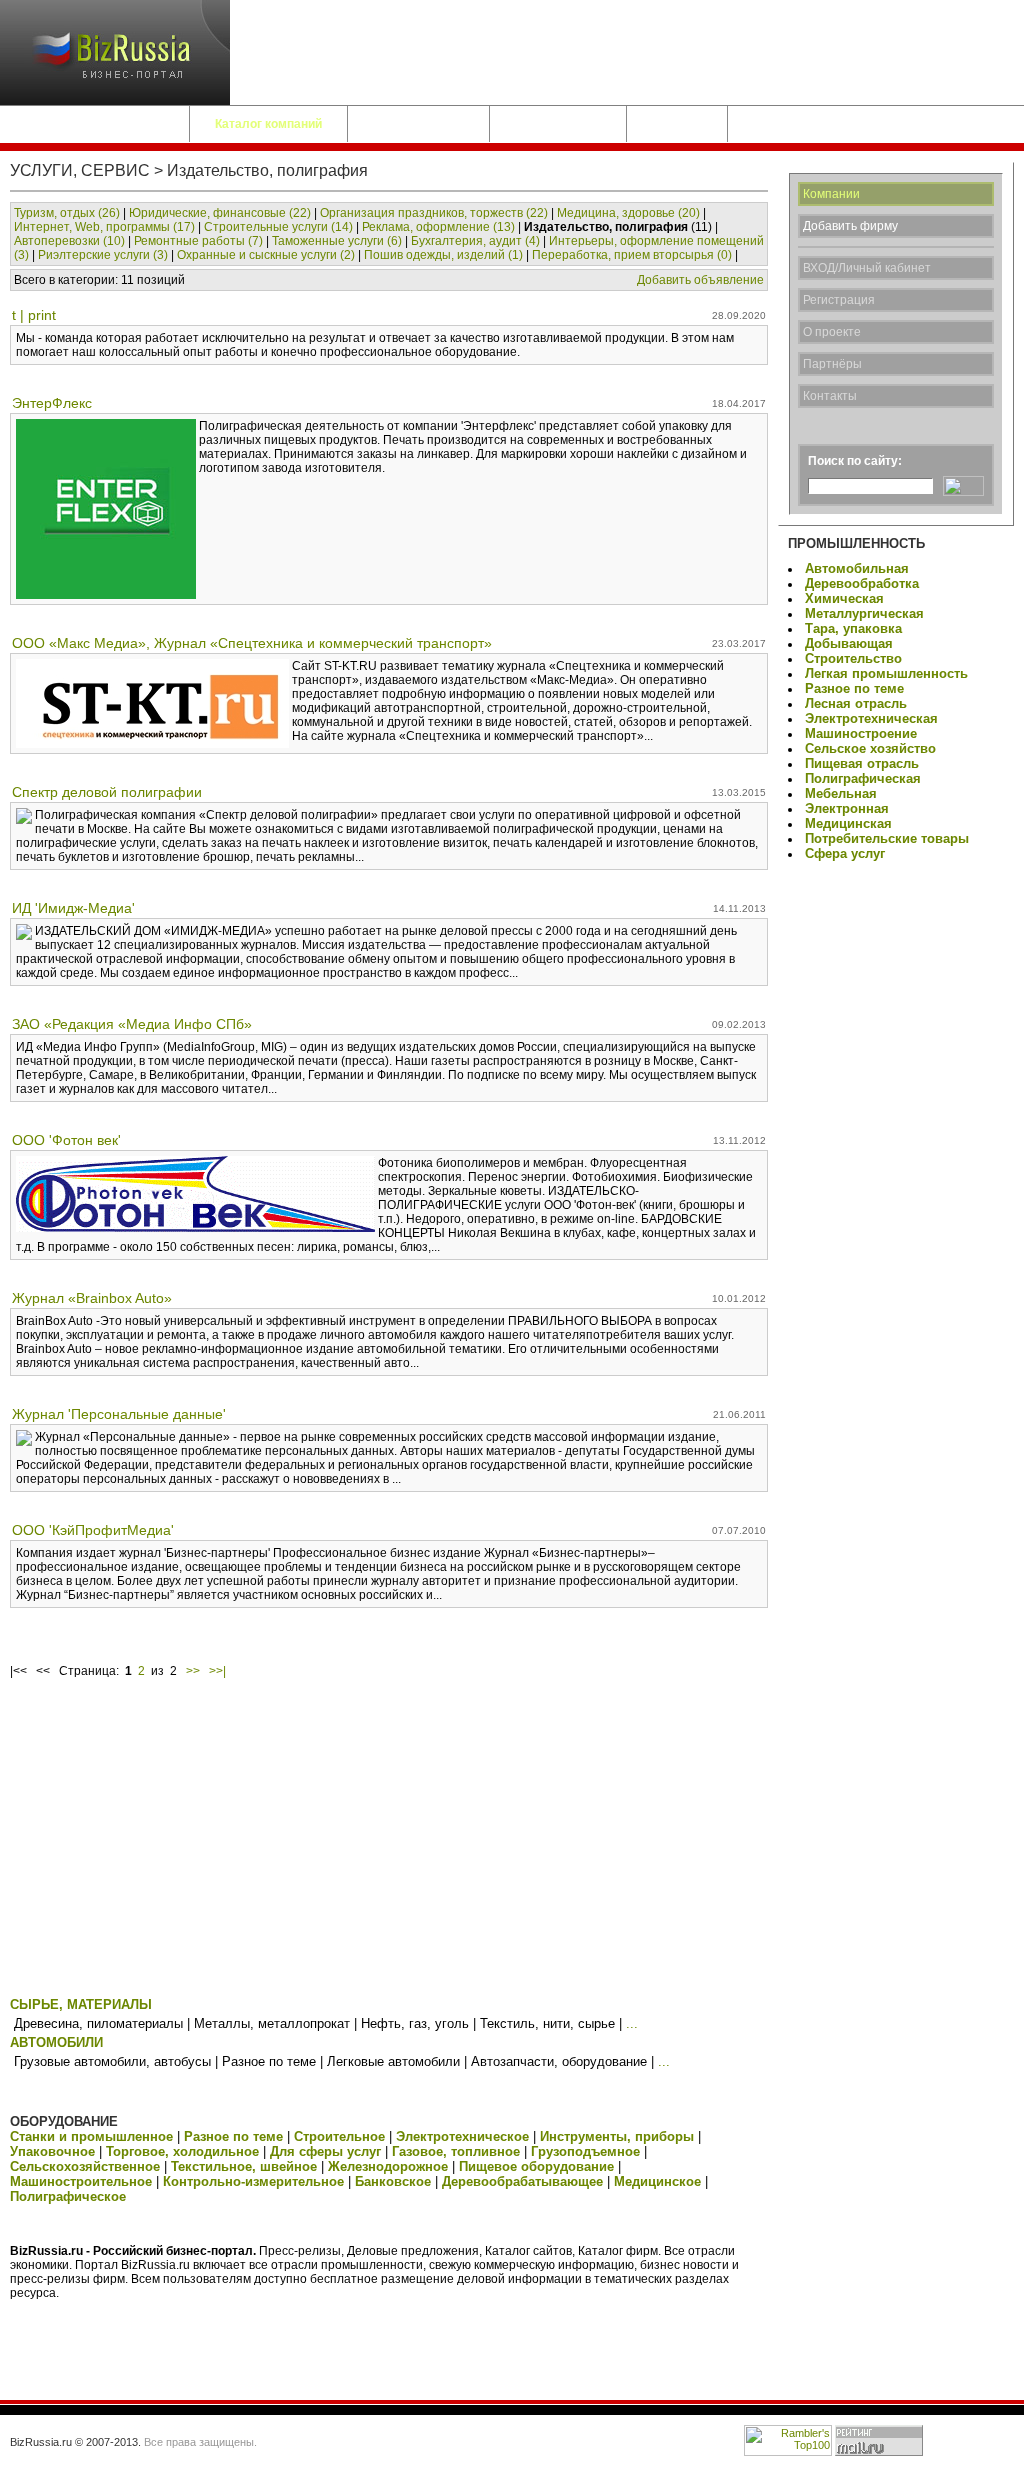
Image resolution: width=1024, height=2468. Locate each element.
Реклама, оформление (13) (438, 227)
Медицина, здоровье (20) (628, 213)
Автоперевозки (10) (69, 241)
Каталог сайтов (418, 124)
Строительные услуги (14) (278, 227)
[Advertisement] (389, 1842)
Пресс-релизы (558, 124)
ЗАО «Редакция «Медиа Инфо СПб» (132, 1024)
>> (193, 1671)
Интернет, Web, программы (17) (104, 227)
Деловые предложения (94, 124)
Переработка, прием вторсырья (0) (632, 255)
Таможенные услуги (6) (337, 241)
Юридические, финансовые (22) (220, 213)
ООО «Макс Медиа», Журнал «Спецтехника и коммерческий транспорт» (252, 643)
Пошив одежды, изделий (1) (443, 255)
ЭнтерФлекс (52, 403)
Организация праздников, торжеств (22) (434, 213)
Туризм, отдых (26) (67, 213)
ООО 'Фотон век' (66, 1140)
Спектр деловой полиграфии (107, 792)
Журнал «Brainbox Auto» (92, 1298)
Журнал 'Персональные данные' (119, 1414)
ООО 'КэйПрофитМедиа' (93, 1530)
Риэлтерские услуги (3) (103, 255)
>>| (217, 1671)
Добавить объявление (700, 280)
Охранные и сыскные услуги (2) (266, 255)
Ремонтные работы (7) (198, 241)
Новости (677, 124)
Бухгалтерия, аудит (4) (475, 241)
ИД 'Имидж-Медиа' (73, 908)
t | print (34, 315)
